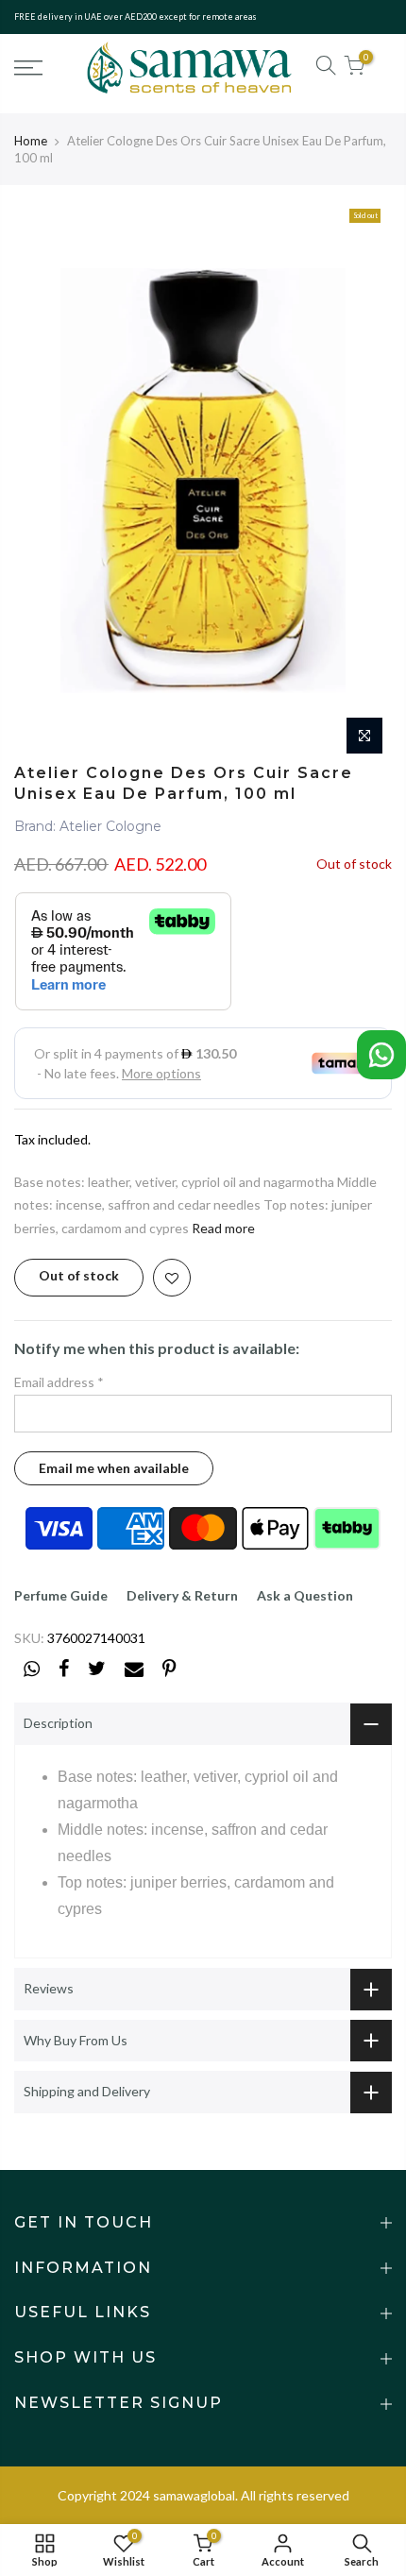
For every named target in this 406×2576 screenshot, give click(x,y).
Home (31, 141)
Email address (59, 1382)
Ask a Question (305, 1595)
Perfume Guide (61, 1595)
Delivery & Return (182, 1595)
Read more (223, 1228)
